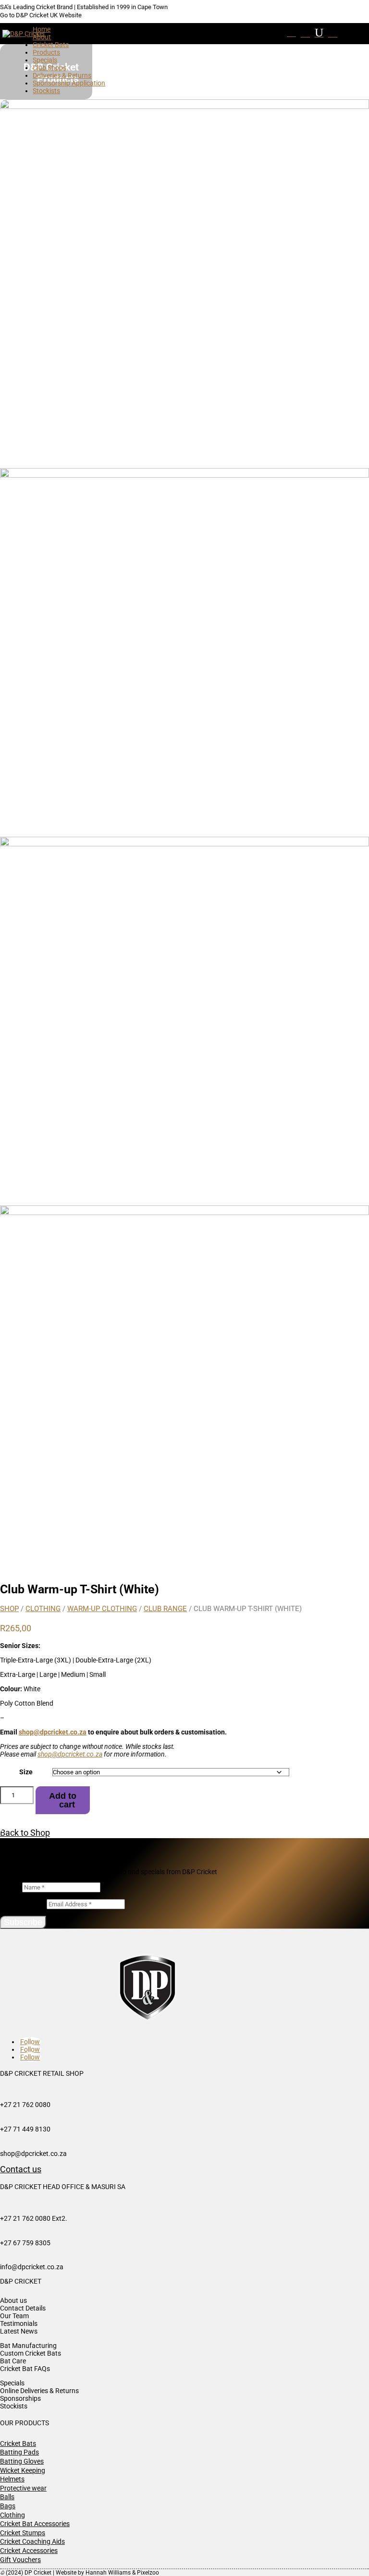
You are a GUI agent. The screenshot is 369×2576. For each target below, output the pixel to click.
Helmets (12, 2479)
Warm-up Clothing (102, 1609)
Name (10, 1887)
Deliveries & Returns (62, 75)
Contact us (21, 2169)
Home (42, 29)
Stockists (46, 91)
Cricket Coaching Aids (32, 2541)
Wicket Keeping (23, 2470)
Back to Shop (23, 1833)
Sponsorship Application (69, 83)
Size (26, 1772)
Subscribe (23, 1922)
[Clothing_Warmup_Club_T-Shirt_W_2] (184, 107)
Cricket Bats (51, 45)
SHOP (9, 1609)
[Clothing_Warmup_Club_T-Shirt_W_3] (184, 475)
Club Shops (49, 68)
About (42, 37)
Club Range (165, 1609)
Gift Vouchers (20, 2560)
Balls (7, 2497)
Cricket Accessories (29, 2551)
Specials (45, 60)
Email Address (23, 1904)
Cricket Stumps (23, 2533)
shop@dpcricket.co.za (53, 1732)
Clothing (43, 1609)
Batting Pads (19, 2452)
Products (46, 52)
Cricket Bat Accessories (35, 2524)
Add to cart (63, 1800)
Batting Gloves (22, 2461)
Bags (8, 2506)
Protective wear (23, 2488)
